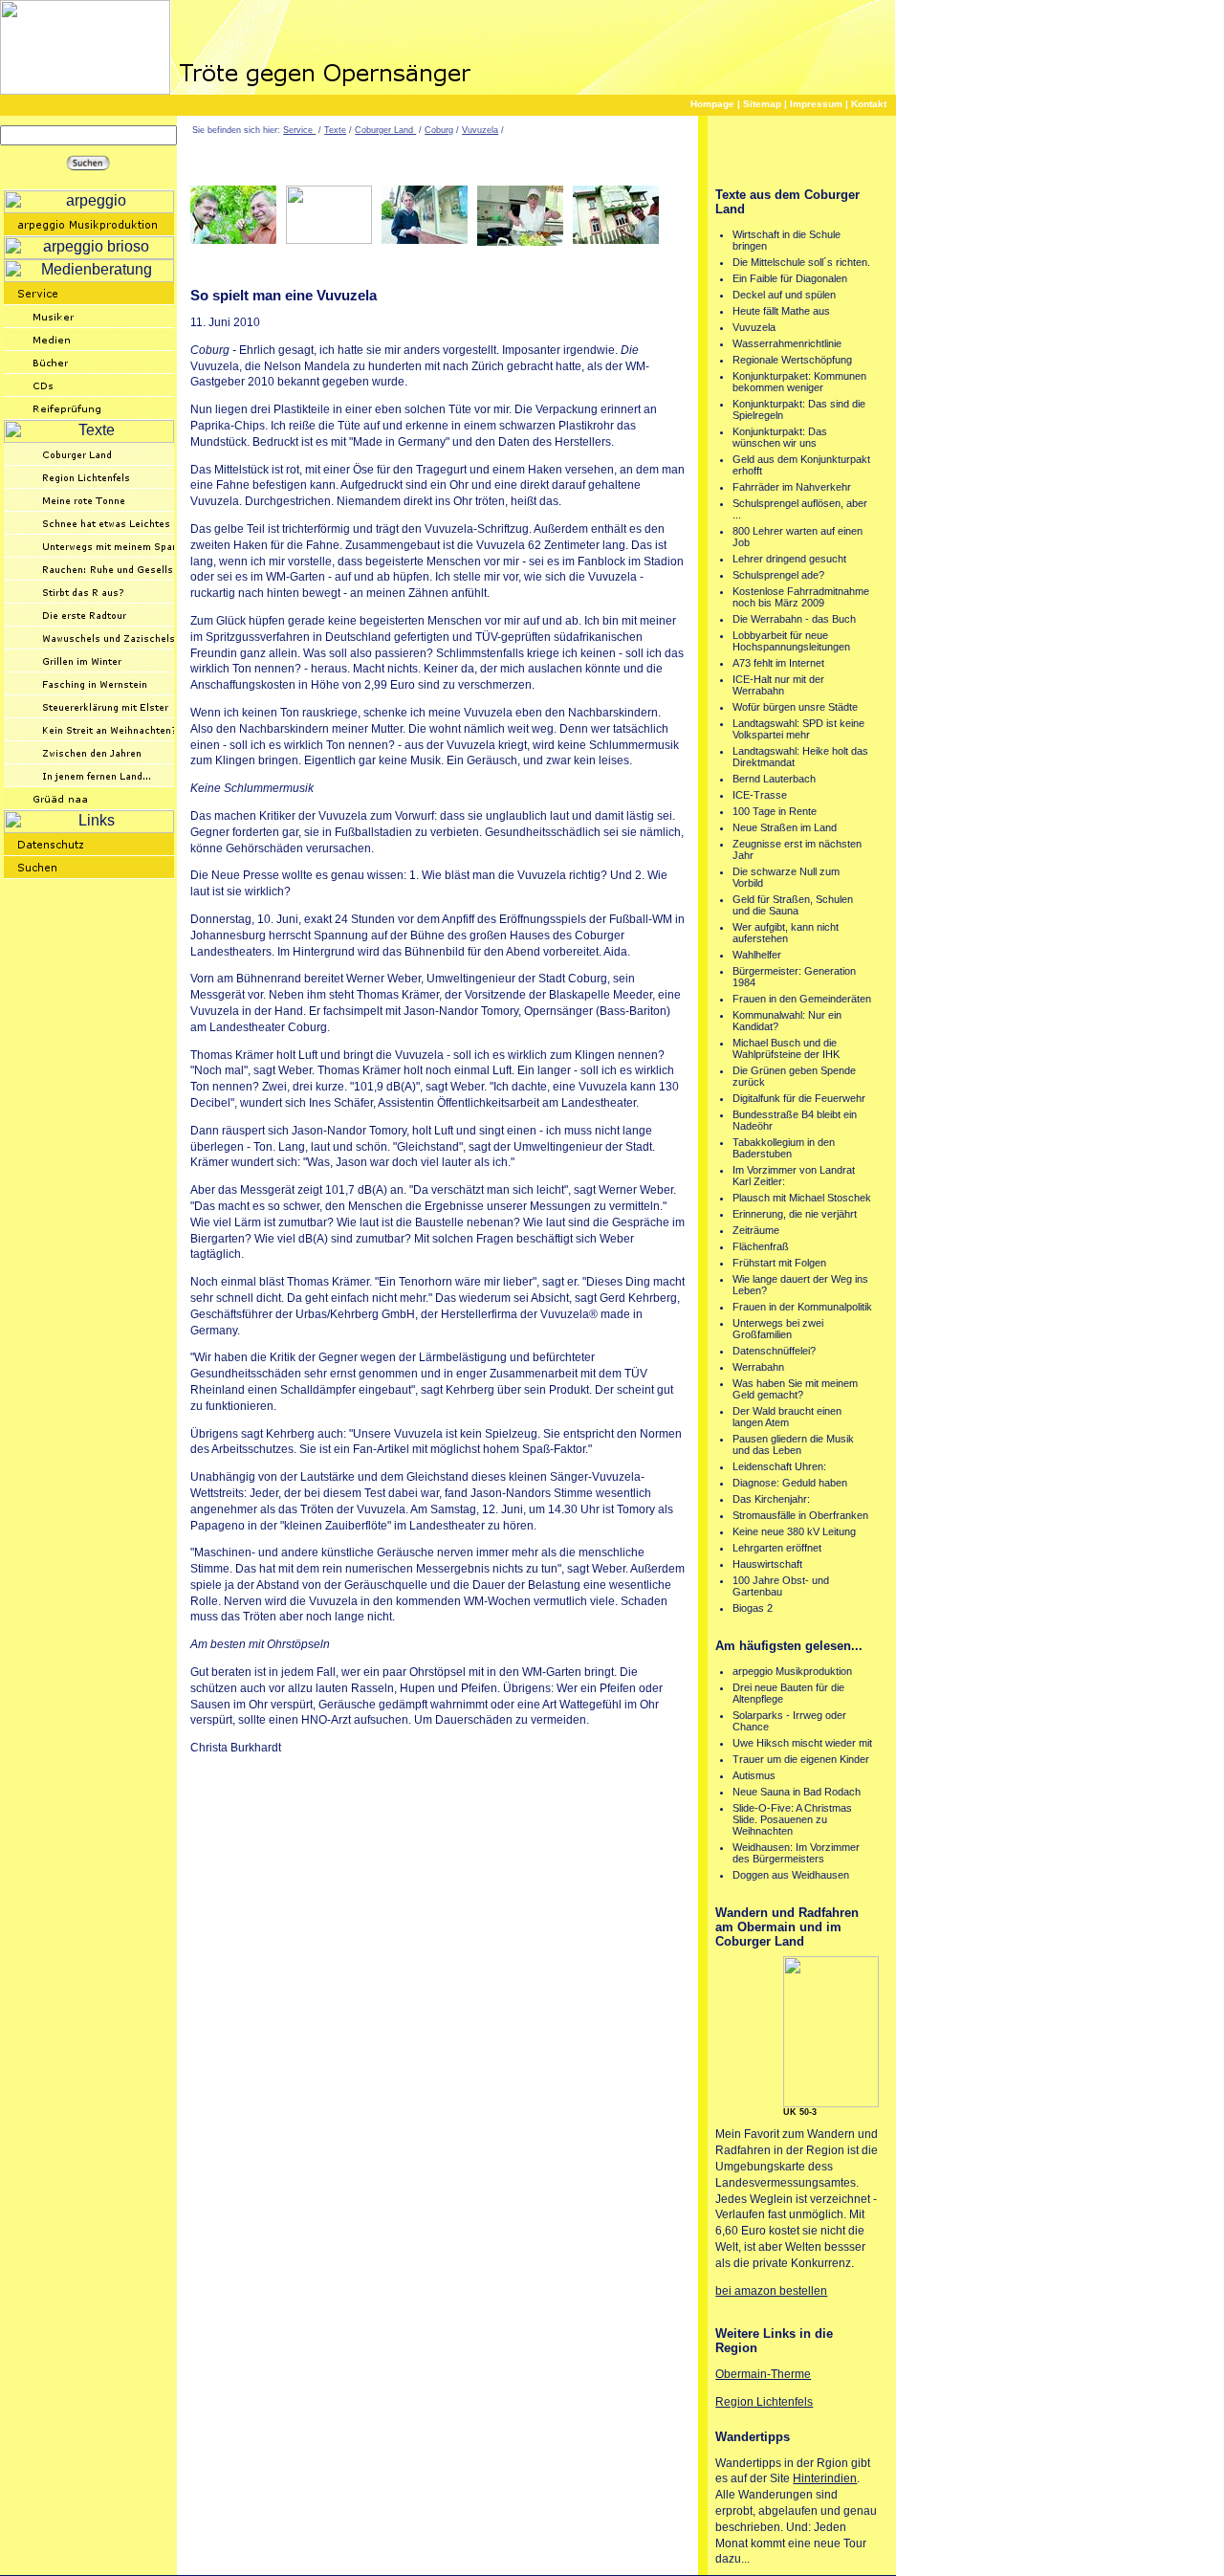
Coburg (439, 130)
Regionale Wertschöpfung (792, 360)
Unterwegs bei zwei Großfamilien (778, 1329)
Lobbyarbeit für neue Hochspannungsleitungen (791, 641)
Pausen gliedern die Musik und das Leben (793, 1444)
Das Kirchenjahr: (771, 1499)
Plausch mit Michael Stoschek (802, 1198)
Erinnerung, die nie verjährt (795, 1214)
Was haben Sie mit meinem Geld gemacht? (795, 1389)
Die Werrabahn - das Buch (794, 619)
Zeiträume (756, 1230)
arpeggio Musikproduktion (792, 1671)
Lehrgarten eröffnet (777, 1548)
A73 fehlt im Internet (778, 663)
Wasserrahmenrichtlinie (787, 343)
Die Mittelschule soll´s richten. (801, 262)
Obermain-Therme (763, 2374)
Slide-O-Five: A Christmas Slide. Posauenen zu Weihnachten (792, 1819)
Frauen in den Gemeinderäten (802, 999)
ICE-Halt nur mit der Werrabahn (778, 685)
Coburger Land (385, 130)
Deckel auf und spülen (784, 295)
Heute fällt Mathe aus (781, 311)
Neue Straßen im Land (785, 827)
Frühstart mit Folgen (779, 1263)
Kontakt (869, 104)
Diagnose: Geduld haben (790, 1483)
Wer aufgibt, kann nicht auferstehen (786, 933)
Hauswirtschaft (767, 1564)
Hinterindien (825, 2478)
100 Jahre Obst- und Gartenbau (781, 1586)
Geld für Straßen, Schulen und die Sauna (793, 905)
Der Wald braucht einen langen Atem (787, 1417)
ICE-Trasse (760, 795)
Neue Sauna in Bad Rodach (797, 1792)
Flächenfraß (761, 1246)
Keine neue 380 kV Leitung (794, 1531)
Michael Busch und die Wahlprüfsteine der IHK (786, 1048)
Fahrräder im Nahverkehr (792, 487)
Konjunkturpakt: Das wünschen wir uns (780, 437)
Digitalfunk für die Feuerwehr (799, 1098)
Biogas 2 (753, 1608)
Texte (335, 130)
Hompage (712, 104)
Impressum (816, 104)
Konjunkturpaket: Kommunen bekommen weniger (799, 382)
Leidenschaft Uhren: (779, 1466)
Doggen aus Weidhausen (791, 1875)
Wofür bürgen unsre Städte (795, 707)
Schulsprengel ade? (778, 575)
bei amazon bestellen (771, 2291)
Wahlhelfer (757, 955)
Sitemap (762, 104)
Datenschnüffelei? (774, 1351)
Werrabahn (758, 1367)
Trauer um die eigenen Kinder (801, 1759)
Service (299, 130)
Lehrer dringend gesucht (789, 559)
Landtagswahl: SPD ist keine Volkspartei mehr (798, 729)
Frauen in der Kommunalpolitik (802, 1307)
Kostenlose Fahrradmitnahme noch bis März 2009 (801, 597)
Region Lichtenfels (764, 2402)
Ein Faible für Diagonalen (790, 278)
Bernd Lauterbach (774, 779)
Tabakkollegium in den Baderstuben (784, 1148)
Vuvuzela (480, 130)
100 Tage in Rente (775, 811)
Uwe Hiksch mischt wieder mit (802, 1743)
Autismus (754, 1775)
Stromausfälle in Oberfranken (800, 1515)
